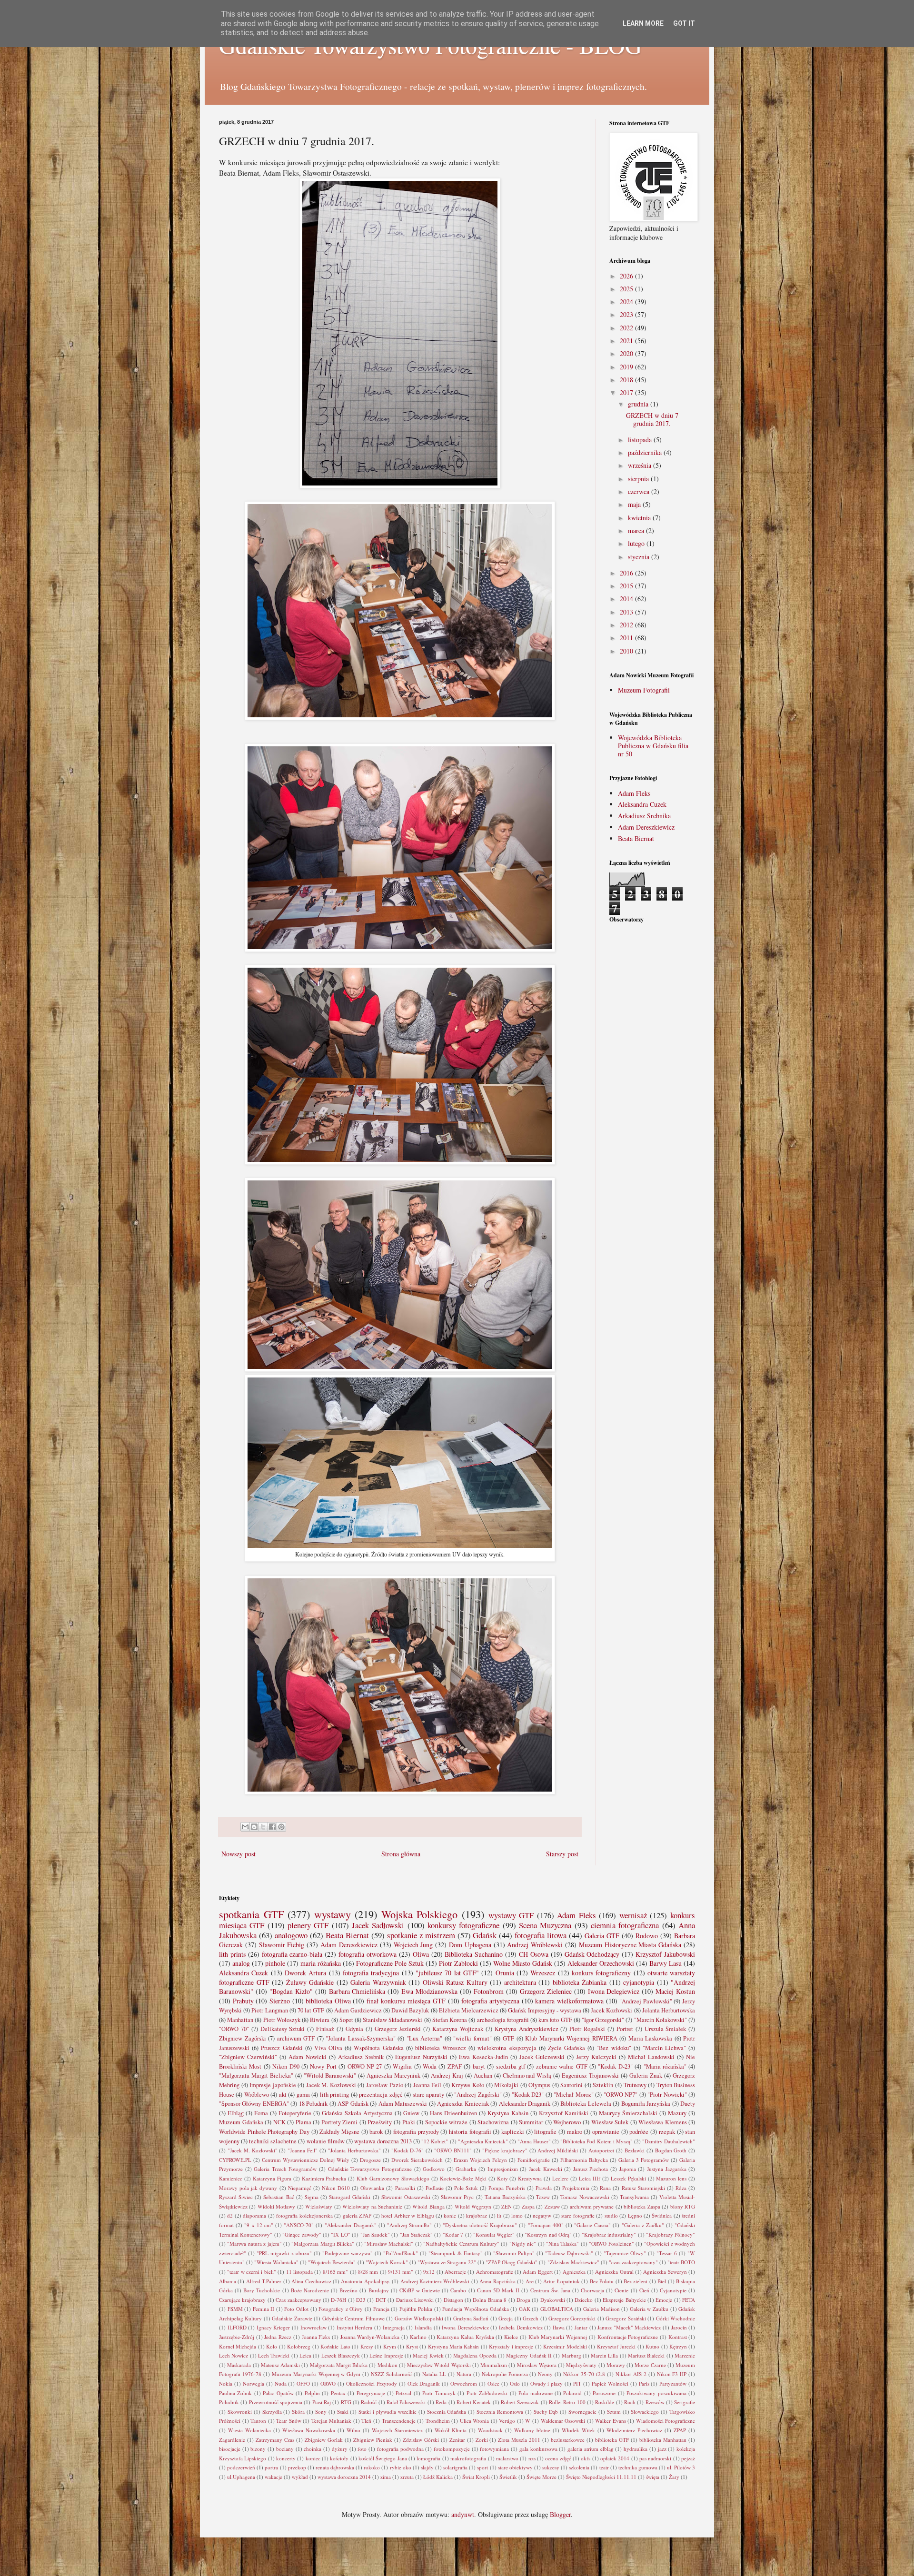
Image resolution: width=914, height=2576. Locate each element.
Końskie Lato (335, 2346)
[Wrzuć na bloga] (254, 1827)
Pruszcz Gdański (282, 2048)
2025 (627, 289)
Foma (261, 2113)
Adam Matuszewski (403, 2104)
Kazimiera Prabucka (324, 2178)
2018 (627, 380)
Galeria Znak (646, 2076)
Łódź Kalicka (438, 2477)
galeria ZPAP (357, 2215)
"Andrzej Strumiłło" (409, 2225)
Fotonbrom (489, 1991)
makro (575, 2132)
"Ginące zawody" (302, 2234)
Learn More (643, 23)
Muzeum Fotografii (644, 690)
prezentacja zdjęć (381, 2095)
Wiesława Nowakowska (309, 2430)
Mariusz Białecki (646, 2355)
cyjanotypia (639, 1982)
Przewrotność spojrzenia (276, 2402)
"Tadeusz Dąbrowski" (569, 2253)
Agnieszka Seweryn (665, 2272)
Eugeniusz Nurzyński (421, 2057)
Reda (441, 2402)
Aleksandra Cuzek (642, 804)
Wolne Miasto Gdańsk (523, 1963)
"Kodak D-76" (408, 2150)
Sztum (614, 2412)
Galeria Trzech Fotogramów (285, 2169)
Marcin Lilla (604, 2355)
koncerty (286, 2458)
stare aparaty (428, 2095)
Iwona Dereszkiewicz (465, 2327)
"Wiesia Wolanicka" (276, 2262)
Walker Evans (611, 2421)
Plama (303, 2122)
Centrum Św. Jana (550, 2290)
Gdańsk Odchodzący (592, 1954)
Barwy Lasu (666, 1963)
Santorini (571, 2085)
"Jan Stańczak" (416, 2234)
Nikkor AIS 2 (631, 2374)
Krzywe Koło (468, 2085)
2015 (627, 586)
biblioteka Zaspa (642, 2206)
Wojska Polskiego (420, 1914)
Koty (502, 2178)
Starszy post (562, 1854)
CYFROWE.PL (235, 2160)
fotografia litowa (541, 1935)
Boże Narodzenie (310, 2290)
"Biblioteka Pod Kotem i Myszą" (596, 2141)
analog (241, 1963)
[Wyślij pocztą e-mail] (245, 1827)
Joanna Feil (427, 2085)
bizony (258, 2449)
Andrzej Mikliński (558, 2150)
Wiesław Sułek (610, 2122)
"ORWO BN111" (453, 2150)
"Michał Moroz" (573, 2095)
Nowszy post (238, 1854)
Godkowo (434, 2169)
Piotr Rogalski (587, 2029)
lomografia (428, 2458)
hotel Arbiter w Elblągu (407, 2215)
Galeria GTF (602, 1936)
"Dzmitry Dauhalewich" (669, 2141)
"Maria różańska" (665, 2066)
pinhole (275, 1963)
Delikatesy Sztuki (283, 2029)
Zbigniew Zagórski (243, 2038)
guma (303, 2095)
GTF (508, 2038)
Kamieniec (231, 2178)
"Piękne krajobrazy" (505, 2150)
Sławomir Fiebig (282, 1945)
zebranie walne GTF (562, 2066)
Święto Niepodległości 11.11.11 (601, 2477)
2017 (627, 392)
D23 (361, 2300)
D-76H (338, 2300)
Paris (644, 2383)
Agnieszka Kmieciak (463, 2104)
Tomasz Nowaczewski (585, 2197)
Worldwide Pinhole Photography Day (264, 2132)
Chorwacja (592, 2290)
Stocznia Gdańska (447, 2412)
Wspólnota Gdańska (378, 2048)
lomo (517, 2215)
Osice (493, 2383)
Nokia (226, 2383)
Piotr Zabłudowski (487, 2393)
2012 (627, 625)
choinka (313, 2449)
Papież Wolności (610, 2383)
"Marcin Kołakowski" (661, 2020)
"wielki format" (472, 2038)
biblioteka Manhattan (663, 2440)
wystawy (333, 1914)
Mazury (677, 2113)
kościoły (339, 2458)
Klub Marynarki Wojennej (558, 2337)
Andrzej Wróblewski (535, 1945)
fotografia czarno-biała (292, 1954)
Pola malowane (535, 2393)
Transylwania (634, 2197)
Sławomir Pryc (457, 2197)
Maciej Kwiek (428, 2355)
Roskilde (605, 2402)
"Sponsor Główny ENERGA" (254, 2104)
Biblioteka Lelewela (586, 2104)
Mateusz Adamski (280, 2365)
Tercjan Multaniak (332, 2421)
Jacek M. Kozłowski (331, 2085)
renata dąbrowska (335, 2467)
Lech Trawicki (274, 2355)
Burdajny (379, 2290)
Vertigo (507, 2421)
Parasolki (405, 2188)
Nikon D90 (286, 2066)
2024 (627, 302)
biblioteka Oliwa (328, 2001)
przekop (297, 2467)
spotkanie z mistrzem (421, 1935)
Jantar (581, 2327)
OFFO (303, 2383)
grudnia (639, 404)
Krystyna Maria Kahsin (454, 2346)
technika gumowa (638, 2467)
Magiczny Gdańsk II (529, 2355)
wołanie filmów (326, 2141)
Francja (381, 2309)
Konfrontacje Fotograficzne (628, 2337)
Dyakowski (553, 2300)
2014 (627, 599)
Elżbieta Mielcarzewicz (469, 2010)
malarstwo (507, 2458)
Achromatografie (495, 2272)
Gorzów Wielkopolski (419, 2318)
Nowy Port (323, 2066)
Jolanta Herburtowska (669, 2010)
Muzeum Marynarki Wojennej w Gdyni (316, 2374)
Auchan (483, 2076)
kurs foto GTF (555, 2020)
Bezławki (635, 2150)
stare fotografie (578, 2215)
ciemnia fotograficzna (625, 1925)
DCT (381, 2300)
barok (376, 2132)
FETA (689, 2300)
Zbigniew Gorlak (324, 2440)
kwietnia (640, 518)
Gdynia (354, 2029)
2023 (627, 314)
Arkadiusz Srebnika (644, 816)
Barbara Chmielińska (357, 1991)
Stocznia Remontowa (500, 2412)
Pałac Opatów (278, 2393)
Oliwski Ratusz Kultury (455, 1982)
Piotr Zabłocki (458, 1963)
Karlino (418, 2337)
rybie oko (401, 2467)
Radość (369, 2402)
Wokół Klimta (451, 2430)
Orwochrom (464, 2383)
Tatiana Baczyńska (505, 2197)
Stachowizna (493, 2122)
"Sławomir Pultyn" (514, 2253)
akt (283, 2095)
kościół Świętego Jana (383, 2458)
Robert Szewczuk (520, 2402)
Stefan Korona (450, 2020)
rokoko (372, 2467)
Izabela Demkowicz (521, 2327)
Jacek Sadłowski (378, 1925)
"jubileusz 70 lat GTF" (447, 1973)
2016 (627, 573)
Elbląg (236, 2113)
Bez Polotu (602, 2281)
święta (653, 2477)
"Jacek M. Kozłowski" (253, 2150)
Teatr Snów (289, 2421)
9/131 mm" (401, 2272)
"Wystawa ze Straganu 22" (447, 2262)
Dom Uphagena (470, 1945)
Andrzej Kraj (447, 2076)
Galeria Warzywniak (378, 1982)
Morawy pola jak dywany (248, 2188)
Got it (684, 23)
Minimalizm (494, 2365)
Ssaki (343, 2412)
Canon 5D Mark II (498, 2290)
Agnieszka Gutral (614, 2272)
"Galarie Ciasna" (592, 2225)
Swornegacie (582, 2412)
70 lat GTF (311, 2010)
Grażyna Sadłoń (471, 2318)
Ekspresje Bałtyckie (624, 2300)
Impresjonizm (503, 2169)
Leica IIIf (590, 2178)
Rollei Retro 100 (567, 2402)
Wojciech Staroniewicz (397, 2430)
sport (482, 2467)
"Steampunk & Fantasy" (456, 2253)
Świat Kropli (476, 2477)
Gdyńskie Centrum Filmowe (353, 2318)
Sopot (346, 2020)
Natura (464, 2374)
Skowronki (240, 2412)
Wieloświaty (319, 2206)
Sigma (312, 2197)
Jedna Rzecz (278, 2337)
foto (362, 2449)
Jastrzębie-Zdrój (237, 2337)
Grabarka (466, 2169)
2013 (627, 612)
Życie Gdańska (566, 2048)
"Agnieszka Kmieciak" (483, 2141)
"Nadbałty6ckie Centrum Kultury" (461, 2244)
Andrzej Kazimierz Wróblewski (435, 2281)
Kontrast (678, 2337)
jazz (662, 2449)
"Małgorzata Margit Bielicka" (256, 2076)
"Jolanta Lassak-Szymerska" (361, 2038)
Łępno (635, 2215)
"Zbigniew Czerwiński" (248, 2057)
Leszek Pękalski (628, 2178)
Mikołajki (506, 2085)
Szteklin (603, 2085)
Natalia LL (434, 2374)
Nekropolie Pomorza (505, 2374)
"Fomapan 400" (546, 2225)
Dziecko (584, 2300)
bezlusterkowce (568, 2440)
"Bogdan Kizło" (291, 1991)
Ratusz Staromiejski (643, 2188)
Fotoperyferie (295, 2113)
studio (611, 2215)
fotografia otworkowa (368, 1954)
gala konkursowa (538, 2449)
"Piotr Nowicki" (667, 2095)
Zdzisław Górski (421, 2440)
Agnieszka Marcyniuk (393, 2076)
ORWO (328, 2383)
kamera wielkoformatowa (569, 2001)
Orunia (505, 1973)
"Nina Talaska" (562, 2244)
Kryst (412, 2346)
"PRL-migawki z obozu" (284, 2253)
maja (635, 504)
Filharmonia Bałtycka (584, 2160)
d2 (230, 2215)
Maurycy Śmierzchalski (628, 2113)
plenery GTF (308, 1925)
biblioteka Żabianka (580, 1982)
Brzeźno (348, 2290)
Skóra (298, 2412)
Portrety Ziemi (340, 2122)
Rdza (681, 2188)
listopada (641, 440)
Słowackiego (645, 2412)
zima (386, 2477)
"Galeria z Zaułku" (643, 2225)
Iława (559, 2327)
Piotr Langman (269, 2010)
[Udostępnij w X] (263, 1827)
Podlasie (435, 2188)
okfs (586, 2458)
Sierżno (280, 2001)
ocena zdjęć (558, 2458)
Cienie (621, 2290)
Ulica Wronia (475, 2421)
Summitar (531, 2122)
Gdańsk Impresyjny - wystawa (545, 2010)
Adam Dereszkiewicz (646, 827)
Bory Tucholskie (262, 2290)
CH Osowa (534, 1954)
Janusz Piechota (591, 2169)
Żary (674, 2477)
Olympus (539, 2085)
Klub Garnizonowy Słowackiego (393, 2178)
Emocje (664, 2300)
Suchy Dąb (546, 2412)
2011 (627, 638)
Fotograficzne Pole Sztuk (390, 1963)
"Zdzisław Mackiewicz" (573, 2262)
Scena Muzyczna (545, 1925)
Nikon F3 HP (672, 2374)
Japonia (628, 2169)
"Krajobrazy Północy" (671, 2234)
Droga (523, 2300)
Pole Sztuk (466, 2188)
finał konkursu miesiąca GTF (406, 2001)
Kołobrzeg (299, 2346)
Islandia (423, 2327)
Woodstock (490, 2430)
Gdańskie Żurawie (292, 2318)
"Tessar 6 (667, 2253)
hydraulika (636, 2449)
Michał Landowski (651, 2057)
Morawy (616, 2365)
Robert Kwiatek (474, 2402)
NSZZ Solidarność (391, 2374)
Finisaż (325, 2029)
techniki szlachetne (273, 2141)
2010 (627, 651)
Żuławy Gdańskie (310, 1982)
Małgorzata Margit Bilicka (339, 2365)
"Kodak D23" (528, 2095)
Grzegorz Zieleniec (546, 1991)
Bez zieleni (636, 2281)
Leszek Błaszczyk (341, 2355)
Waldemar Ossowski (563, 2421)
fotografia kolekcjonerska (304, 2215)
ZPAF (455, 2066)
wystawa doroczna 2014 (344, 2477)
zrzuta (407, 2477)
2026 (627, 276)
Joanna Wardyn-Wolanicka (370, 2337)
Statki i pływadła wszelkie (387, 2412)
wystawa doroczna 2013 (383, 2141)
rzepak (667, 2132)
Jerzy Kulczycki (596, 2057)
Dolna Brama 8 (490, 2300)
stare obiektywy (515, 2467)
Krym (390, 2346)
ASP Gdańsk (353, 2104)
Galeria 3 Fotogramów (644, 2160)
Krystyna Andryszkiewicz (527, 2029)
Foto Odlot (296, 2309)
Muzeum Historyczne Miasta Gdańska (630, 1945)
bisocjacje (230, 2449)
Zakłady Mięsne (339, 2132)
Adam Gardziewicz (358, 2010)
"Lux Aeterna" (425, 2038)
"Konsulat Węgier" (494, 2234)
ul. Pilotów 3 (681, 2467)
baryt (479, 2066)
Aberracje (455, 2272)
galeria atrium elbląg (590, 2449)
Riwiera (320, 2020)
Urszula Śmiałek (666, 2029)
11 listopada (299, 2272)
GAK (525, 2309)
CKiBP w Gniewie (420, 2290)
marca (637, 530)
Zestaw (552, 2206)
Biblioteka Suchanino (474, 1954)
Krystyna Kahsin (508, 2113)
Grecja (506, 2318)
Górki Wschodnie (676, 2318)
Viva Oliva (328, 2048)
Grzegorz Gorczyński (572, 2318)
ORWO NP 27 (365, 2066)
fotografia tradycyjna (371, 1973)
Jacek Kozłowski (611, 2010)
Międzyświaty (581, 2365)
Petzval (403, 2393)
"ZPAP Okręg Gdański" (512, 2262)
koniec (313, 2458)
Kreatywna (530, 2178)
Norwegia (253, 2383)
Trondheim (438, 2421)
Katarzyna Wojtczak (458, 2029)
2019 (627, 367)
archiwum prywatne (592, 2206)
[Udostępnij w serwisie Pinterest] (281, 1827)
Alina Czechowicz (311, 2281)
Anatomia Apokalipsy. (365, 2281)
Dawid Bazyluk (410, 2010)
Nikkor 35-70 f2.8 (584, 2374)
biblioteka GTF (612, 2440)
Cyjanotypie (673, 2290)
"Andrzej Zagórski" (478, 2095)
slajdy (427, 2467)
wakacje (273, 2477)
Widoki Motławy (276, 2206)
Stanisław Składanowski (392, 2020)
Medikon (387, 2365)
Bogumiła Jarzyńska (646, 2104)
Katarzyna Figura (272, 2178)
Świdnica (662, 2215)
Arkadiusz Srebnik (361, 2057)
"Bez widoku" (614, 2048)
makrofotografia (468, 2458)
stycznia (640, 557)
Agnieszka (574, 2272)
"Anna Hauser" (534, 2141)
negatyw (542, 2215)
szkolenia (579, 2467)
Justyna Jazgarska (667, 2169)
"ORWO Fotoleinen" (611, 2244)
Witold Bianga (428, 2206)
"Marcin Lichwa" (664, 2048)
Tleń (366, 2421)
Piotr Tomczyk (439, 2393)
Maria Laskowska (651, 2038)
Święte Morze (541, 2477)
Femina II (264, 2309)
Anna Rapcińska (497, 2281)
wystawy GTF (511, 1915)
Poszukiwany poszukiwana (656, 2393)
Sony (321, 2412)
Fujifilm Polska (416, 2309)
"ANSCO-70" (299, 2225)
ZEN (507, 2206)
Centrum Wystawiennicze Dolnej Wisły (306, 2160)
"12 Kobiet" (435, 2141)
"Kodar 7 (453, 2234)
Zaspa (528, 2206)
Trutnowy (635, 2085)
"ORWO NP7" (621, 2095)
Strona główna (401, 1854)
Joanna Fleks (316, 2337)
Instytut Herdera (355, 2327)
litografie (545, 2132)
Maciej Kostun (675, 1991)
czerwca (640, 491)
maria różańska (321, 1963)
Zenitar (457, 2440)
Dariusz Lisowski (415, 2300)
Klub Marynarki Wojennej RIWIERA (571, 2038)
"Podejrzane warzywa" (348, 2253)
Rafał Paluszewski (406, 2402)
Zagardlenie (232, 2440)
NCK (279, 2122)
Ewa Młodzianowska (429, 1991)
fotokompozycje (452, 2449)
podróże (639, 2132)
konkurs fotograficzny (601, 1973)
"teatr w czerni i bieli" (252, 2272)
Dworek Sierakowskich (417, 2160)
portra (271, 2467)
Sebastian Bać (278, 2197)
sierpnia (639, 479)
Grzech (531, 2318)
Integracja (394, 2327)
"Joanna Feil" (303, 2150)
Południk (229, 2402)
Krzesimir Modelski (565, 2346)
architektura (520, 1982)
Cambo (458, 2290)
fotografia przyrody (416, 2132)
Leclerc (560, 2178)
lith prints (232, 1954)
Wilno (353, 2430)
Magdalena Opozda (475, 2355)
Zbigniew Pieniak (373, 2440)
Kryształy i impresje (511, 2346)
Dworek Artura (305, 1973)
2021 (627, 341)
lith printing (334, 2095)
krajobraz (477, 2215)
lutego (637, 543)
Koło (272, 2346)
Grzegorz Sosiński (626, 2318)
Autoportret (601, 2150)
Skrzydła (272, 2412)
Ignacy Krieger (273, 2327)
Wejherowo (567, 2122)
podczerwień (241, 2467)
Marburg (571, 2355)
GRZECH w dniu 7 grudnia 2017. (652, 419)
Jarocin (679, 2327)
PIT (577, 2383)
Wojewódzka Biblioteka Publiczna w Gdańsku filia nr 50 (653, 746)
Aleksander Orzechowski (601, 1963)
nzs (532, 2458)
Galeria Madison (601, 2309)
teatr (604, 2467)
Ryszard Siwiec (236, 2197)
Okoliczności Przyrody (372, 2383)
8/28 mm (368, 2272)
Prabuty (243, 2001)
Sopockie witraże (447, 2122)
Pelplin (312, 2393)
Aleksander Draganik (525, 2104)
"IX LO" (340, 2234)
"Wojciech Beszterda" (332, 2262)
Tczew (543, 2197)
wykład (300, 2477)
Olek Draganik (424, 2383)
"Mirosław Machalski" (389, 2244)
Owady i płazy (547, 2383)
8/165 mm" (335, 2272)
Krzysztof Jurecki (616, 2346)
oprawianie (606, 2132)
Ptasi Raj (322, 2402)
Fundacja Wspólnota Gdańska (475, 2309)
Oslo (515, 2383)
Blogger (560, 2514)
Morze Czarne (650, 2365)
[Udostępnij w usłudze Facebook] (272, 1827)
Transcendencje (399, 2421)
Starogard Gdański (350, 2197)
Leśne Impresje (386, 2355)
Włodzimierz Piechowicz (634, 2430)
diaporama (254, 2215)
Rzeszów (655, 2402)
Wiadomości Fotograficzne (666, 2421)
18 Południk (313, 2104)
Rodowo (647, 1936)
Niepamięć (300, 2188)
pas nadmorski (655, 2458)
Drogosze (370, 2160)
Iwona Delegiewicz (614, 1991)
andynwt (463, 2514)
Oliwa (421, 1954)
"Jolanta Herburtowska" (354, 2150)
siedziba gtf (511, 2066)
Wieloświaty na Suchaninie (372, 2206)
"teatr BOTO (681, 2262)
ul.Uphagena (241, 2477)
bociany (285, 2449)
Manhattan (240, 2020)
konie (450, 2215)
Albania (228, 2281)
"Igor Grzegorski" (603, 2020)
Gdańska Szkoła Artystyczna (357, 2113)
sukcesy (551, 2467)
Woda (430, 2066)
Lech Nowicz (233, 2355)
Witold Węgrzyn (473, 2206)
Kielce (511, 2337)
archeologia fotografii (503, 2020)
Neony (545, 2374)
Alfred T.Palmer (264, 2281)
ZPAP (680, 2430)
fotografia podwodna (400, 2449)
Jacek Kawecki (546, 2169)
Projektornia (576, 2188)
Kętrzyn (678, 2346)
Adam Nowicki (308, 2057)
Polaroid (572, 2393)
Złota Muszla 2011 (519, 2440)
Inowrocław (313, 2327)
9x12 (429, 2272)
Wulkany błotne (532, 2430)
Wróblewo (257, 2095)
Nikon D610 (336, 2188)
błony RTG (683, 2206)
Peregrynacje (371, 2393)
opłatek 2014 (615, 2458)
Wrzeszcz (543, 1973)
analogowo (291, 1935)
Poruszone (604, 2393)
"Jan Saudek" (375, 2234)
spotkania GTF (251, 1914)
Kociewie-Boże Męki (463, 2178)
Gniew (411, 2113)
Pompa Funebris (507, 2188)
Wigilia (402, 2066)
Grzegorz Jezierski (398, 2029)
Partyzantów (673, 2383)
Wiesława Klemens (663, 2122)
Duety (688, 2104)
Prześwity (380, 2122)
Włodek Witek (578, 2430)
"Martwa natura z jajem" (254, 2244)
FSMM (235, 2309)
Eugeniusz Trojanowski (590, 2076)
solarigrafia (455, 2467)
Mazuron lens (671, 2178)
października (646, 452)
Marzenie (685, 2355)
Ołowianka (372, 2188)
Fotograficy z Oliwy (341, 2309)
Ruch (630, 2402)
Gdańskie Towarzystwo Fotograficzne (370, 2169)
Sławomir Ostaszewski (406, 2197)
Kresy (367, 2346)
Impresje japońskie (273, 2085)
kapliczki (513, 2132)
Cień (644, 2290)
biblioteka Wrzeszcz (441, 2048)
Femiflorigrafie (534, 2160)
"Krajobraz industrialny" (609, 2234)
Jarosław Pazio (385, 2085)
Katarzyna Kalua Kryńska (465, 2337)
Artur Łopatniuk (561, 2281)
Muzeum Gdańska (241, 2122)
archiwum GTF (296, 2038)
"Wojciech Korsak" (387, 2262)
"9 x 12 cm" (259, 2225)
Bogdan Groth (671, 2150)
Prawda (544, 2188)
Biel (662, 2281)
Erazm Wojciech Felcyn (480, 2160)
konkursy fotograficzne (463, 1925)
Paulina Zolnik (235, 2393)
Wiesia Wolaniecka (249, 2430)
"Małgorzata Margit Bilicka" (323, 2244)
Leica (305, 2355)
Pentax (338, 2393)
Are (530, 2281)
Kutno (652, 2346)
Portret (625, 2029)
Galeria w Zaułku (649, 2309)
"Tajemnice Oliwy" (625, 2253)
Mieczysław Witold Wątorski (439, 2365)
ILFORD (237, 2327)
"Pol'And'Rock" (401, 2253)
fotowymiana (494, 2449)
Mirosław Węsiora (537, 2365)
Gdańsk (485, 1935)
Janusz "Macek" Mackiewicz (629, 2327)
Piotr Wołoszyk (282, 2020)
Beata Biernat (636, 838)
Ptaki (409, 2122)
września (641, 465)
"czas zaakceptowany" (633, 2262)
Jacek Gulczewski (542, 2057)
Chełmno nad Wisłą (527, 2076)
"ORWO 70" (234, 2029)
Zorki (482, 2440)
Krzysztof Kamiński (564, 2113)
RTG (346, 2402)
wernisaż (633, 1915)
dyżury (340, 2449)
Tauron (258, 2421)
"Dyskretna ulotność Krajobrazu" (480, 2225)
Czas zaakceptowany (298, 2300)
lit (499, 2215)
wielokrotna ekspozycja (507, 2048)
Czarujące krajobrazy (242, 2300)
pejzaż (688, 2458)
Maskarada (239, 2365)
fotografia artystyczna (490, 2001)
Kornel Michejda (238, 2346)
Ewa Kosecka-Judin (483, 2057)
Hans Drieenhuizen (453, 2113)
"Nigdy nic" (523, 2244)
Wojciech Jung (413, 1945)
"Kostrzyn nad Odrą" (548, 2234)
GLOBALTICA (557, 2309)
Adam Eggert (537, 2272)
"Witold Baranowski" (330, 2076)
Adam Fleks (634, 793)
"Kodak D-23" (615, 2066)
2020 (627, 353)
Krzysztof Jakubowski (665, 1954)
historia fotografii (470, 2132)
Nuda (281, 2383)
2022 (627, 328)
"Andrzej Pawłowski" (646, 2001)
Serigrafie (685, 2402)
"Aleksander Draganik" (351, 2225)
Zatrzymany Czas (275, 2440)
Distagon (453, 2300)
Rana (605, 2188)
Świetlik (508, 2477)
